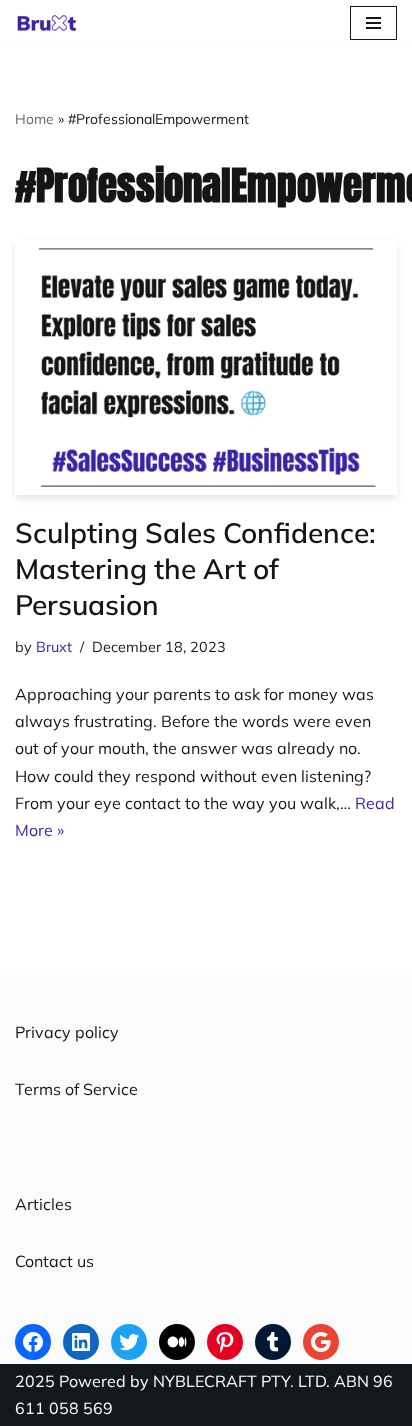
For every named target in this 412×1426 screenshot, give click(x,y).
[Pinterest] (225, 1342)
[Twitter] (129, 1342)
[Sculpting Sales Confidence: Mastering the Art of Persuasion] (206, 367)
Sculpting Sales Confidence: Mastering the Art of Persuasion (195, 569)
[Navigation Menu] (373, 23)
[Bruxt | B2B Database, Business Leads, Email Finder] (52, 23)
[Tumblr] (273, 1342)
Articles (43, 1204)
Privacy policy (67, 1032)
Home (34, 119)
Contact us (54, 1261)
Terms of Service (76, 1089)
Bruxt (54, 647)
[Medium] (177, 1342)
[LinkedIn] (81, 1342)
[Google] (321, 1342)
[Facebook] (33, 1342)
